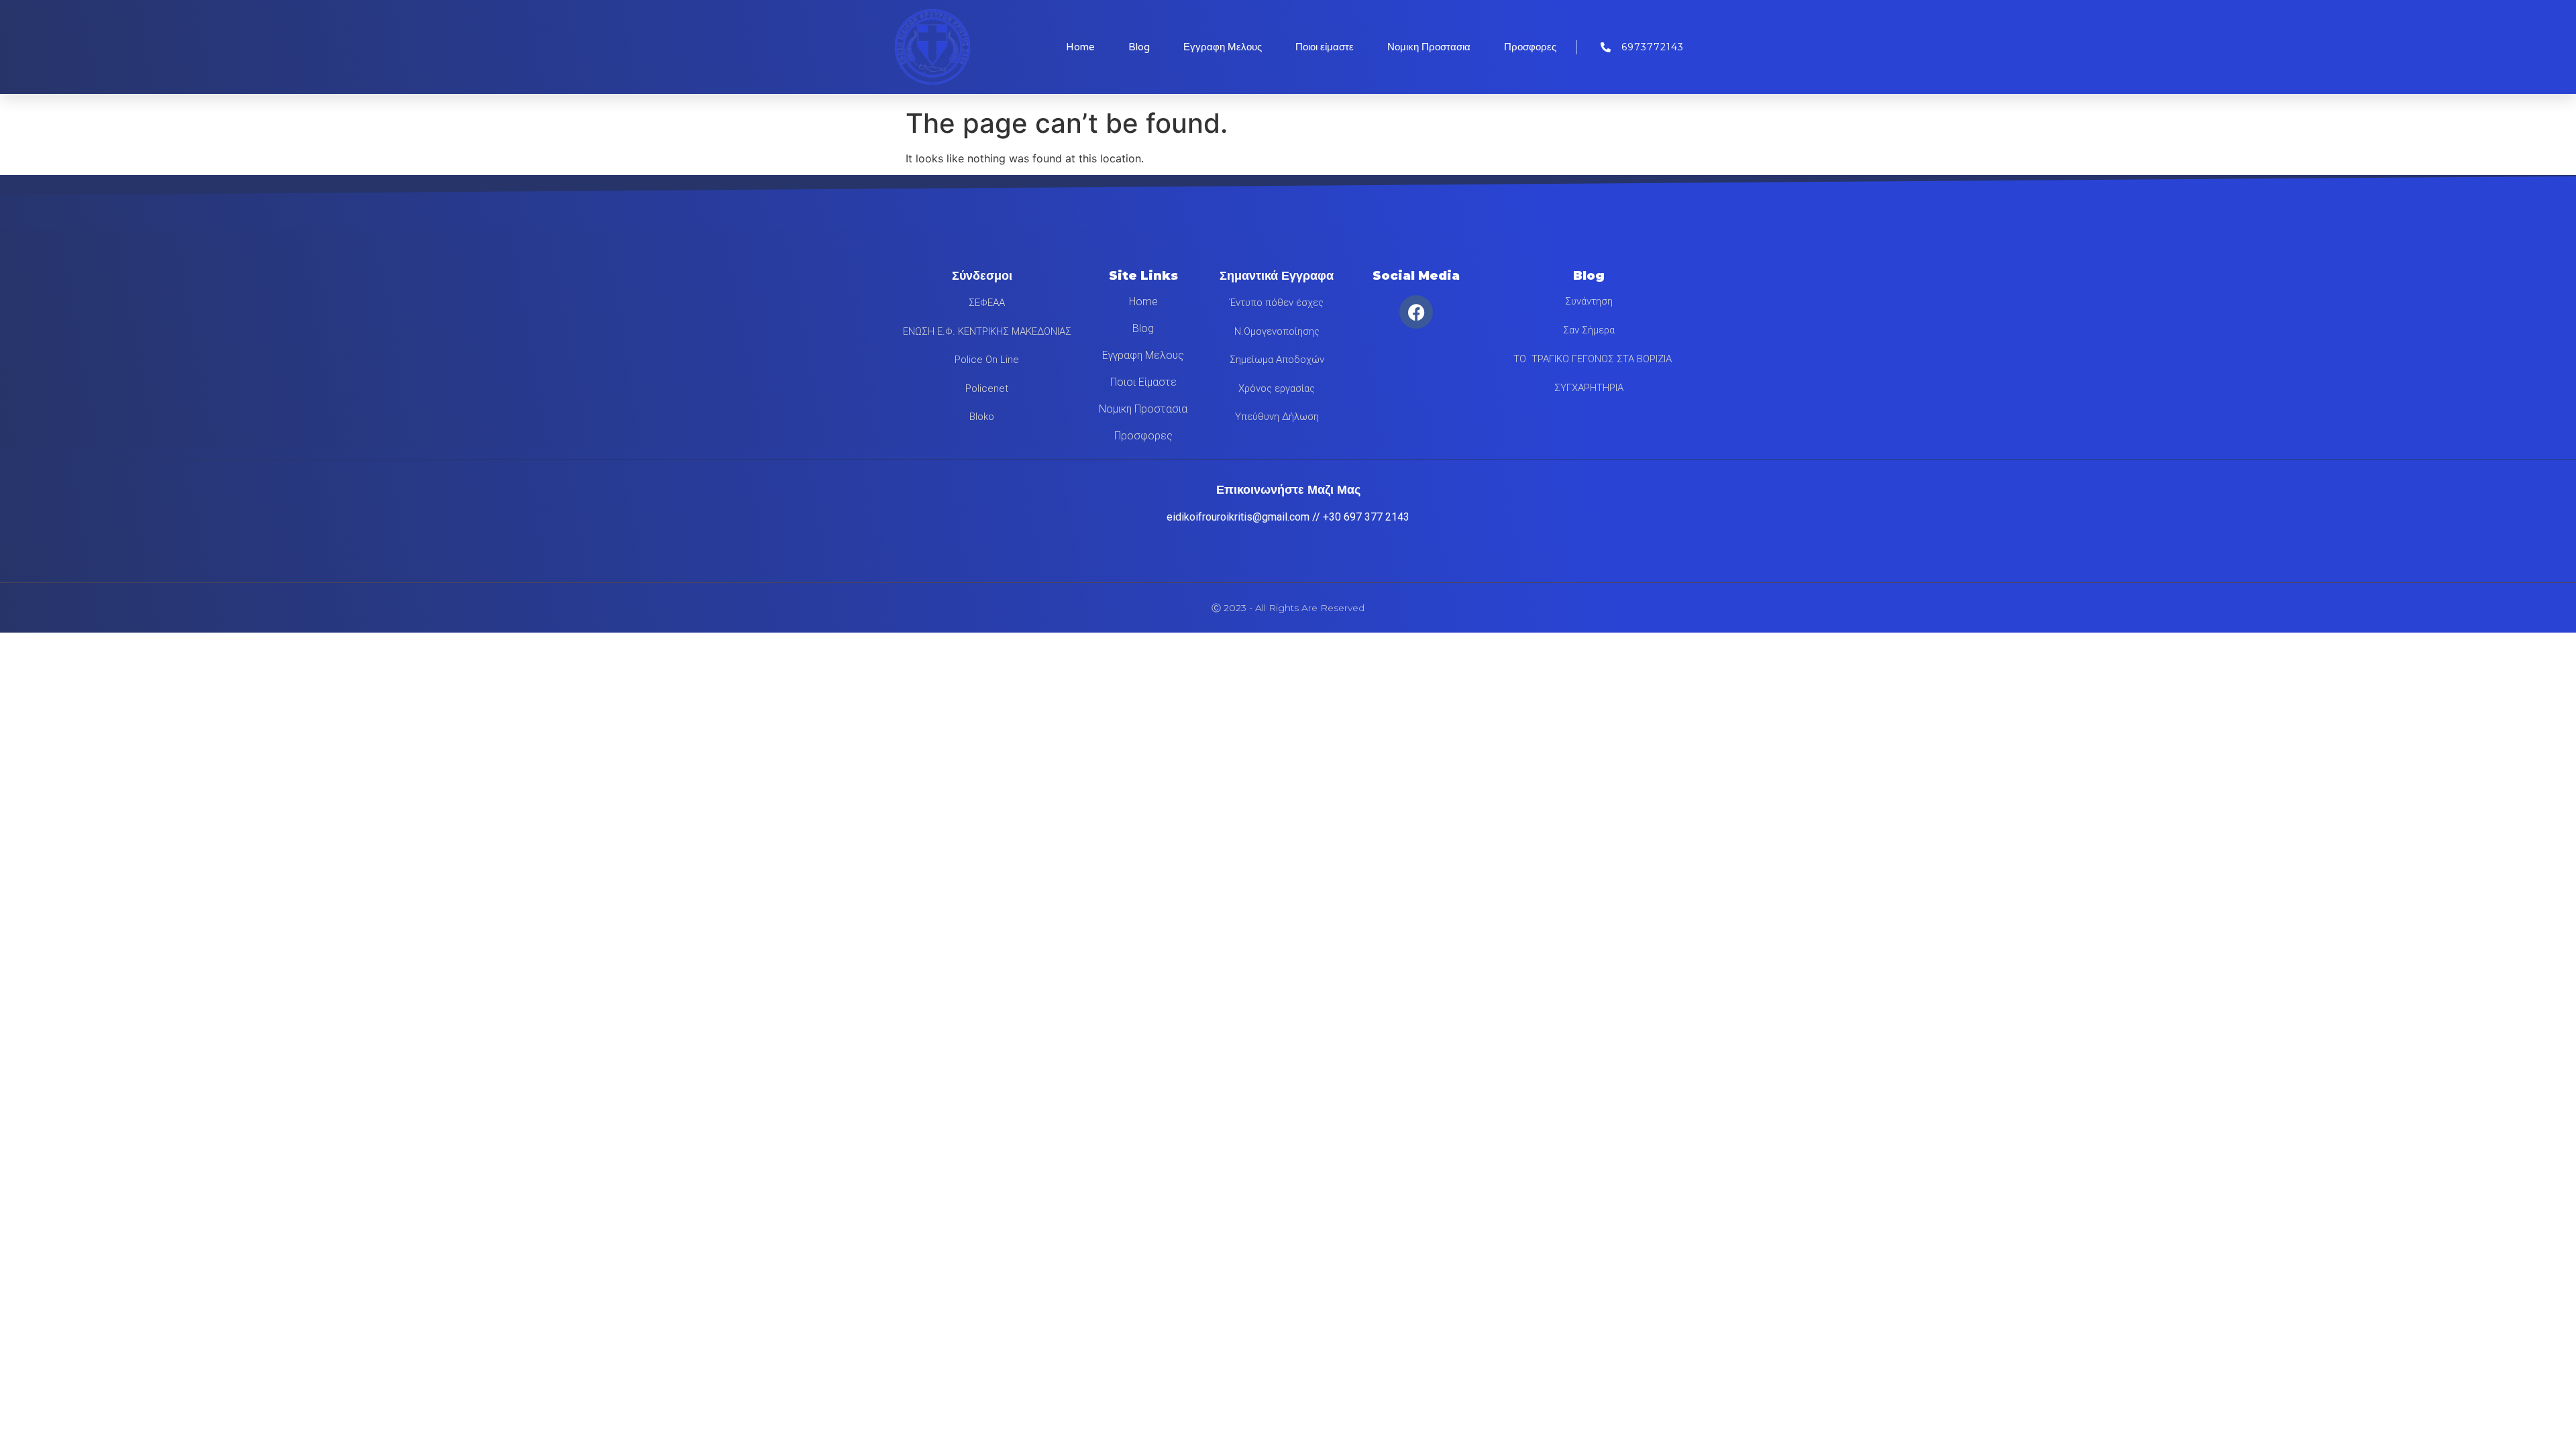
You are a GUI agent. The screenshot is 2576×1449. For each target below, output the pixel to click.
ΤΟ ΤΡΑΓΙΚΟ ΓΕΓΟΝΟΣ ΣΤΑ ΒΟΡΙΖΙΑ (1589, 359)
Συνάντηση (1589, 301)
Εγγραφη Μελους (1223, 47)
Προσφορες (1530, 47)
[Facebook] (1416, 312)
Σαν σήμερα (1589, 330)
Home (1080, 47)
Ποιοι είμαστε (1325, 47)
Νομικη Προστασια (1429, 47)
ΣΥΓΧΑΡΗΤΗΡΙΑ (1589, 388)
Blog (1139, 47)
